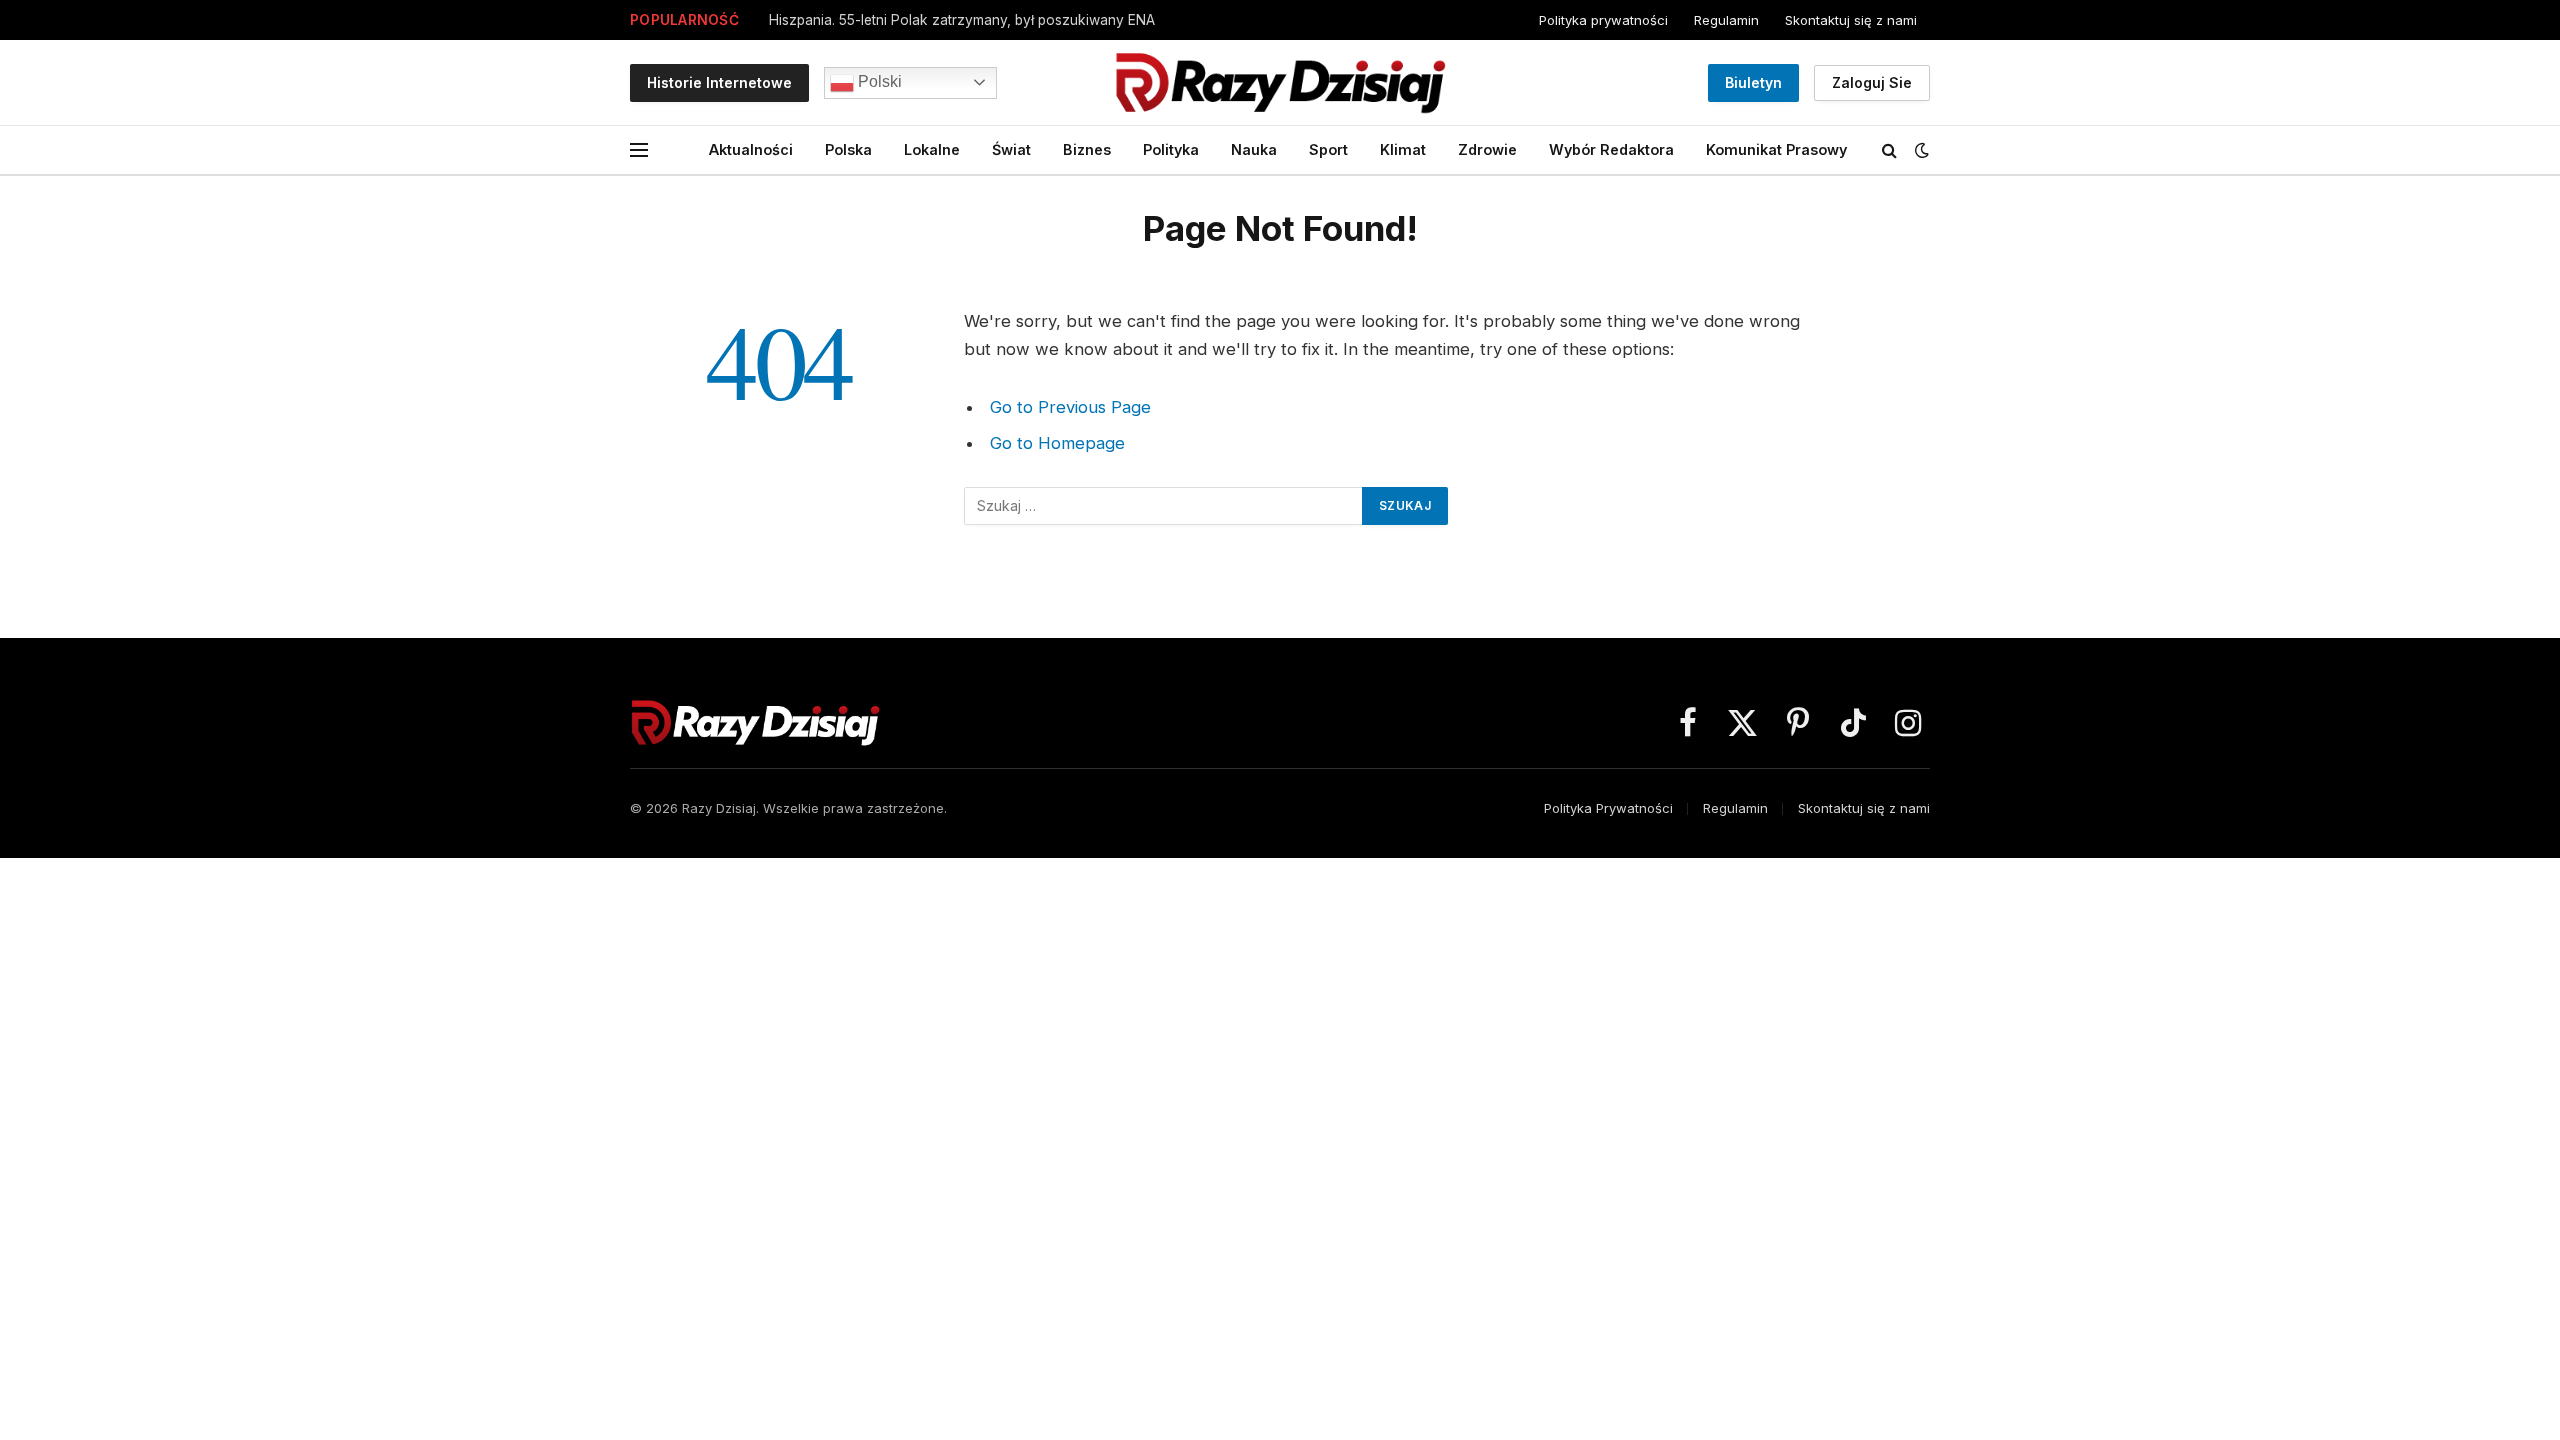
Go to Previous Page (1070, 407)
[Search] (1889, 150)
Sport (1328, 149)
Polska (848, 149)
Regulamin (1726, 20)
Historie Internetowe (719, 82)
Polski (878, 81)
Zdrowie (1487, 149)
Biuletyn (1753, 82)
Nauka (1254, 149)
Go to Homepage (1057, 443)
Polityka (1171, 149)
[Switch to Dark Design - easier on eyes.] (1920, 150)
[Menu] (639, 150)
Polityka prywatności (1603, 20)
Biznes (1087, 149)
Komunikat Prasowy (1776, 149)
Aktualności (751, 149)
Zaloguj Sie (1872, 82)
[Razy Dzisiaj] (1280, 82)
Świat (1011, 149)
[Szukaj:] (1164, 506)
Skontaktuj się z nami (1851, 20)
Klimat (1403, 149)
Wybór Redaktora (1611, 149)
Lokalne (932, 149)
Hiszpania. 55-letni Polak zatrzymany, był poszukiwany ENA (962, 20)
